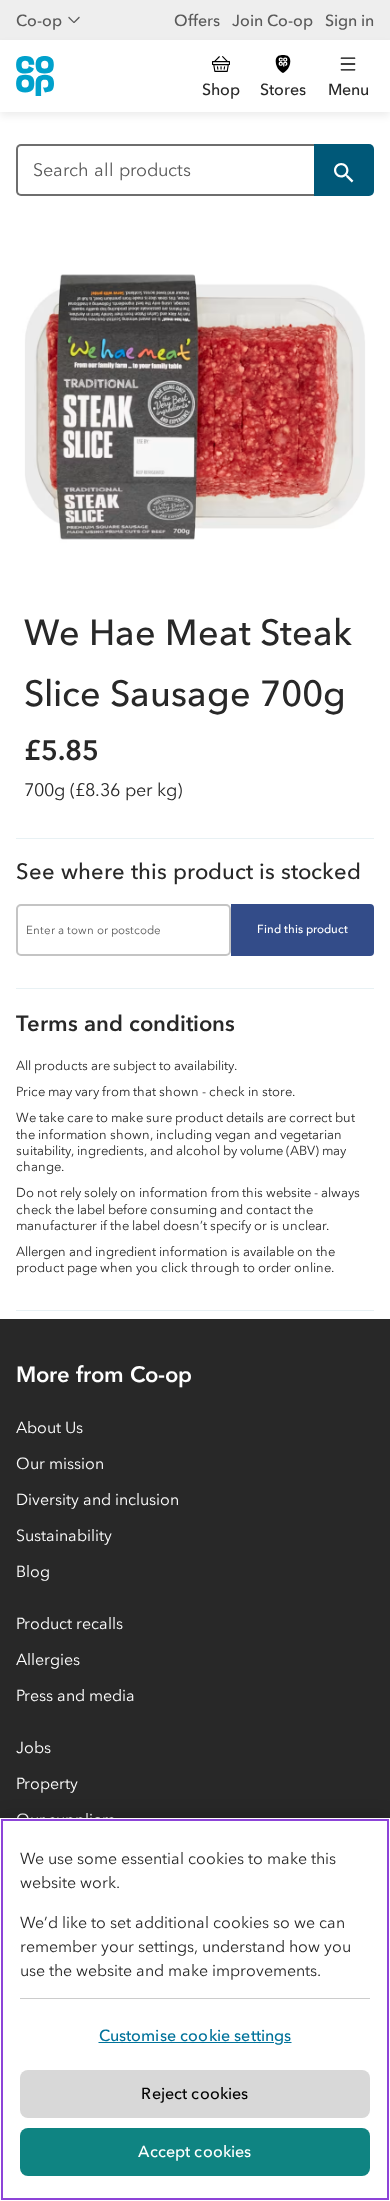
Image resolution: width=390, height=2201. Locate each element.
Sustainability (64, 1535)
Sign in (349, 20)
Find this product (302, 929)
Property (47, 1783)
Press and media (75, 1695)
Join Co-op (272, 20)
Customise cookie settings (195, 2035)
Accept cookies (194, 2151)
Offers (197, 20)
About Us (49, 1427)
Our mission (60, 1463)
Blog (33, 1571)
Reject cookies (194, 2093)
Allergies (48, 1659)
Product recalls (69, 1623)
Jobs (33, 1747)
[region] (195, 2009)
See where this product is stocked (188, 871)
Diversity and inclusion (97, 1499)
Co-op (39, 20)
